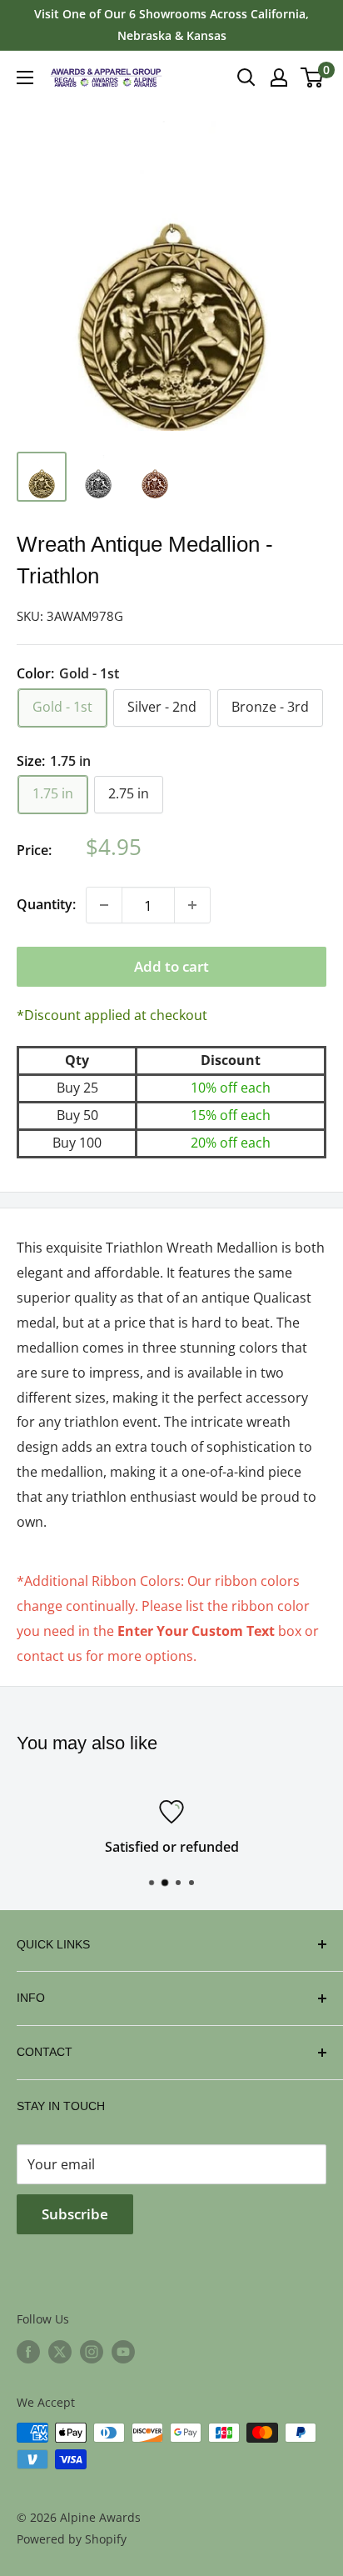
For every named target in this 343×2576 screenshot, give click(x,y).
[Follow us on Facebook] (28, 2352)
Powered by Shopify (72, 2539)
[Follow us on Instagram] (92, 2352)
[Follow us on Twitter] (60, 2352)
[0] (313, 78)
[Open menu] (25, 78)
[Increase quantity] (192, 905)
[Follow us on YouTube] (123, 2352)
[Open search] (246, 78)
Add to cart (171, 966)
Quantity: (46, 904)
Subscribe (75, 2214)
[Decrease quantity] (104, 905)
